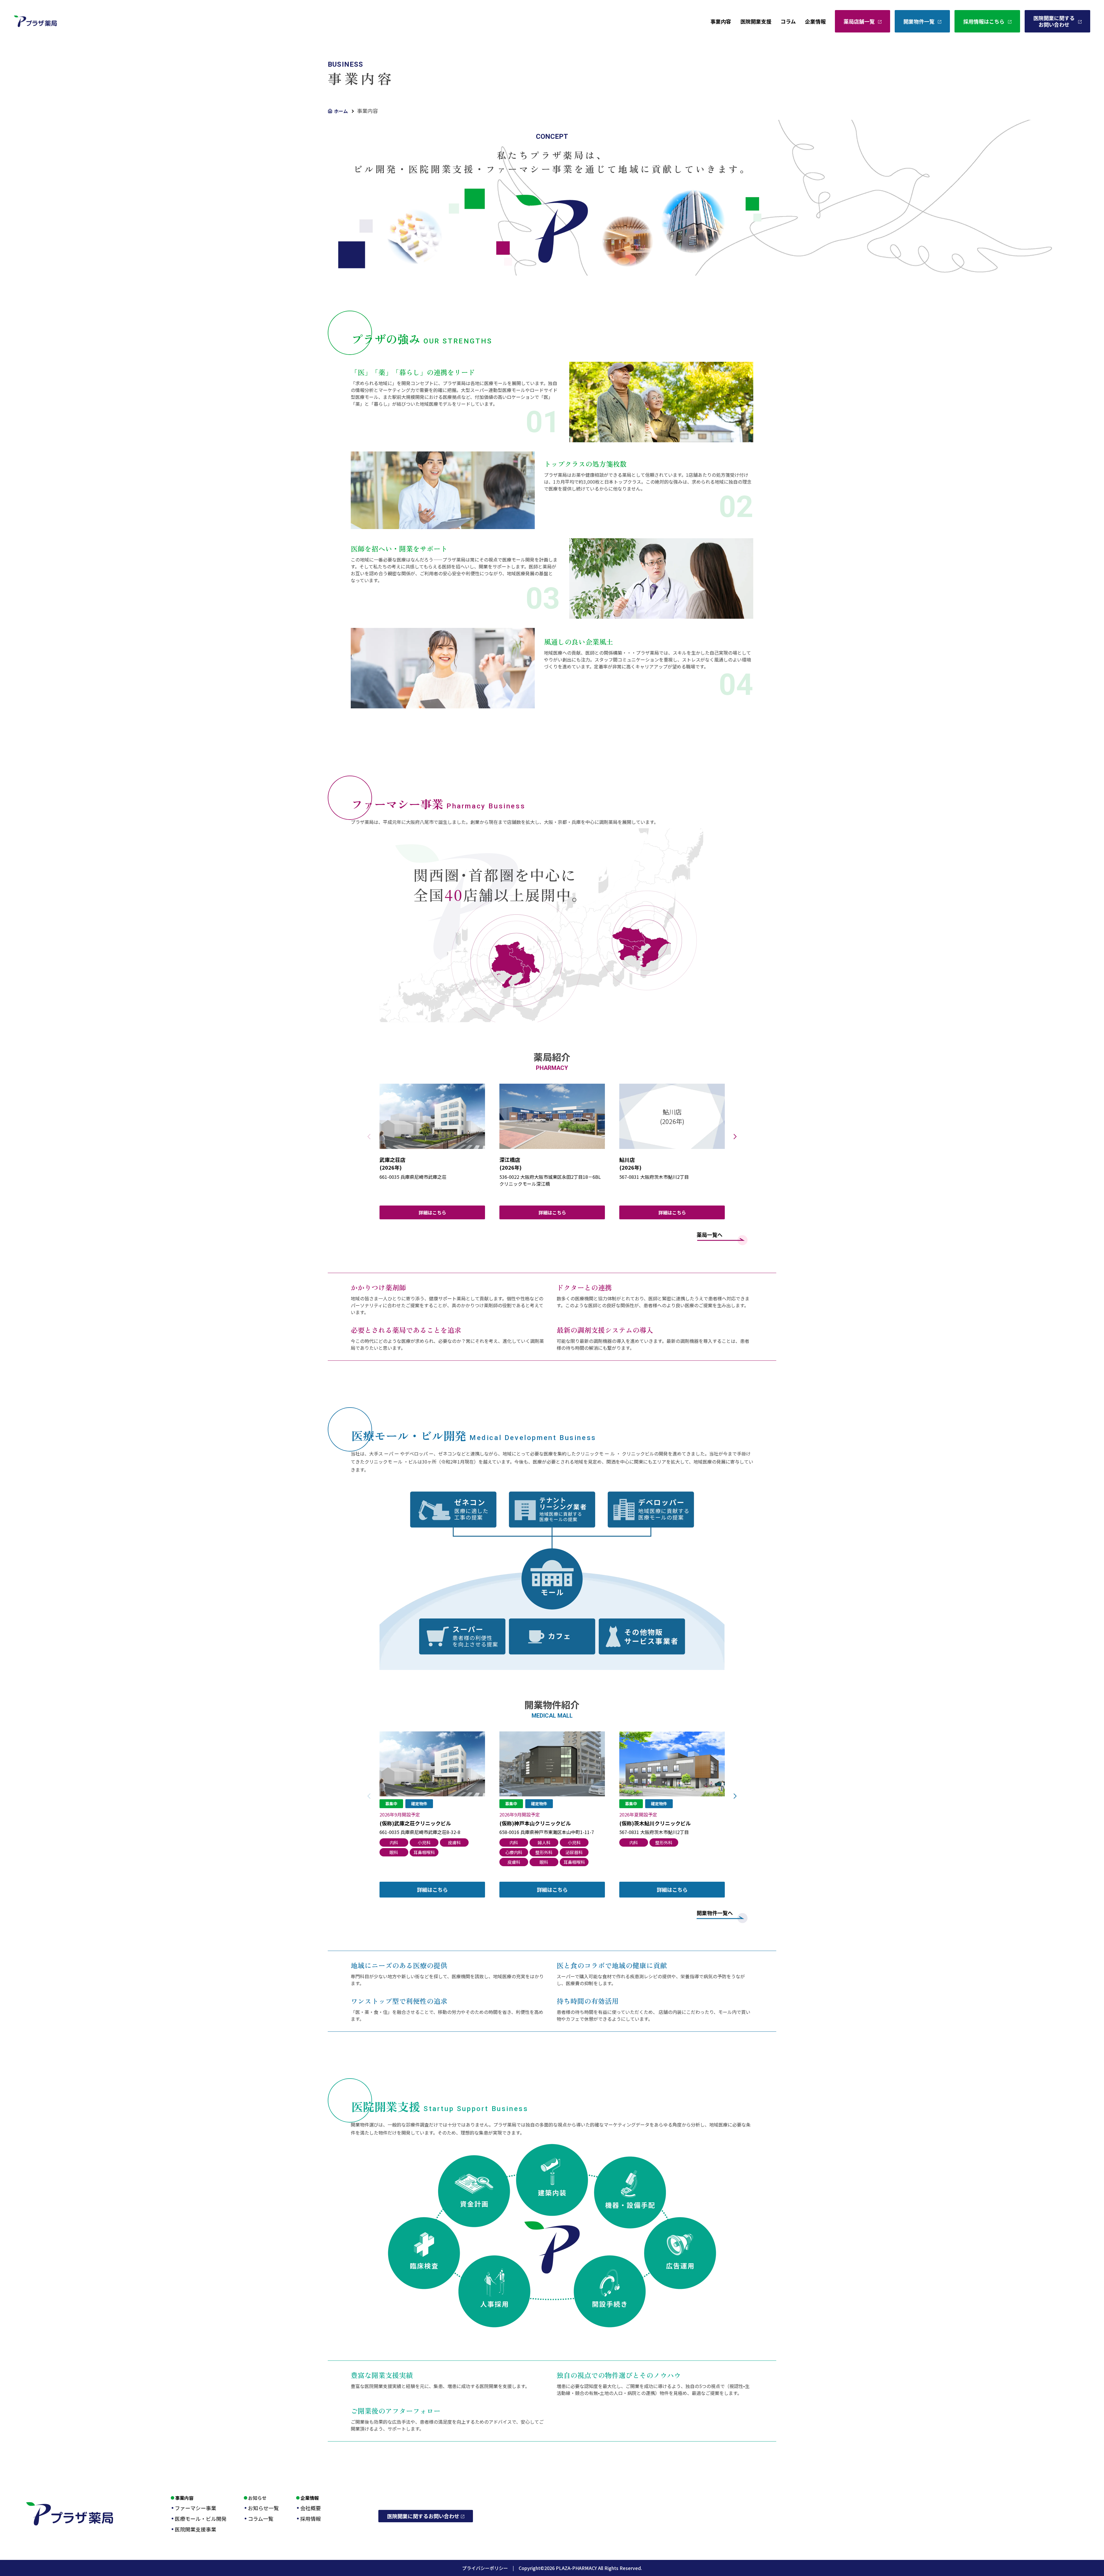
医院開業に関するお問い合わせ (1054, 21)
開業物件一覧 (919, 21)
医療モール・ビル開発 (201, 2519)
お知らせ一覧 (263, 2508)
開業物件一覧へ (715, 1913)
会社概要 (310, 2508)
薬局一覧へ (710, 1235)
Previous (370, 1137)
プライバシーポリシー (490, 2568)
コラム (788, 21)
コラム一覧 (261, 2519)
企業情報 (815, 21)
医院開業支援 (756, 21)
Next (734, 1137)
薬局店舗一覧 (859, 21)
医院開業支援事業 (195, 2529)
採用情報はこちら (984, 21)
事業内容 (721, 21)
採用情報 (310, 2519)
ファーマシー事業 (195, 2508)
